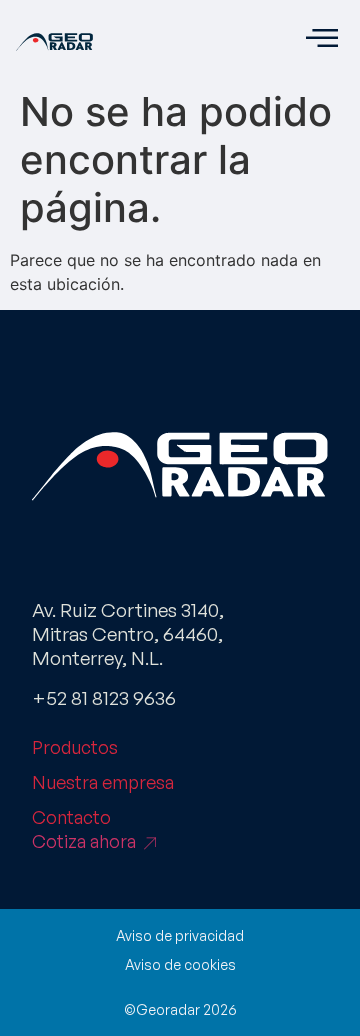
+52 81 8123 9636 (104, 698)
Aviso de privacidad (180, 935)
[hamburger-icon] (321, 40)
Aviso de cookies (180, 964)
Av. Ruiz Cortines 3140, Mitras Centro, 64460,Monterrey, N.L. (128, 634)
